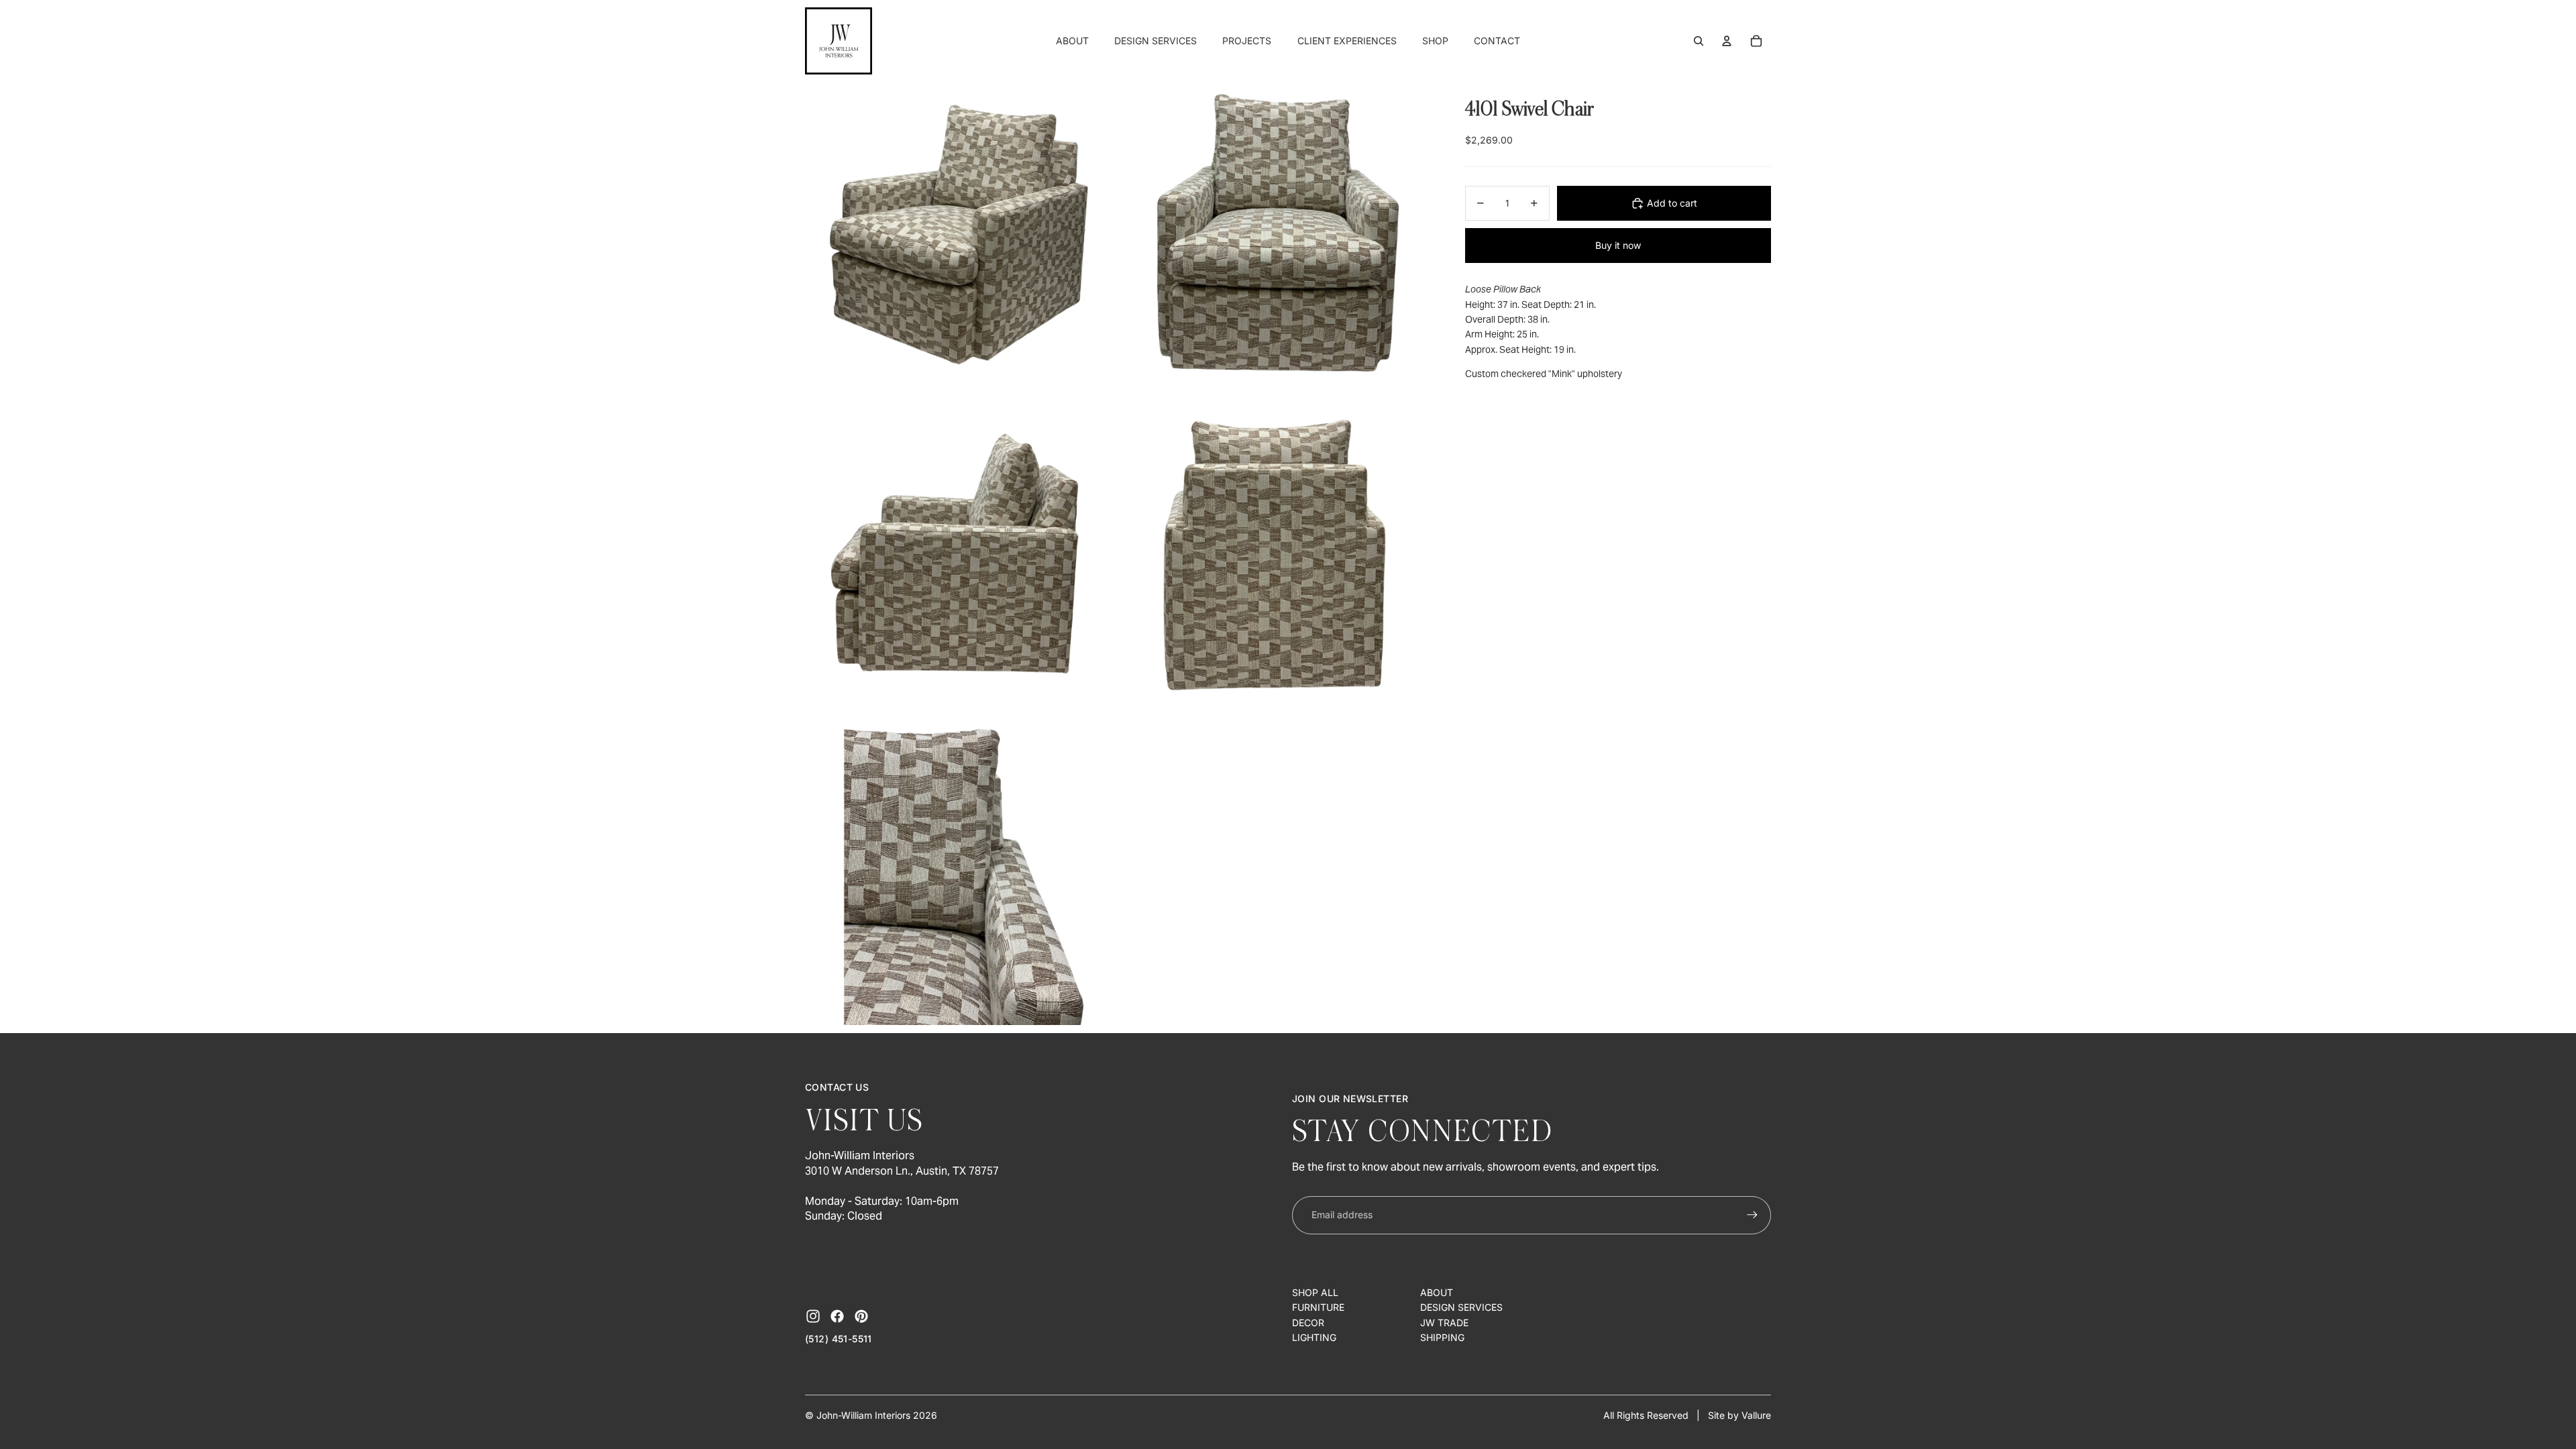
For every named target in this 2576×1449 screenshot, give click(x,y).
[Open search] (1699, 41)
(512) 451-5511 (839, 1339)
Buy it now (1618, 245)
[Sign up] (1752, 1215)
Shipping (1442, 1337)
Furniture (1318, 1307)
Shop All (1315, 1292)
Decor (1308, 1323)
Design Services (1461, 1307)
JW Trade (1444, 1323)
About (1437, 1292)
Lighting (1314, 1337)
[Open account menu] (1727, 41)
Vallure (1756, 1415)
